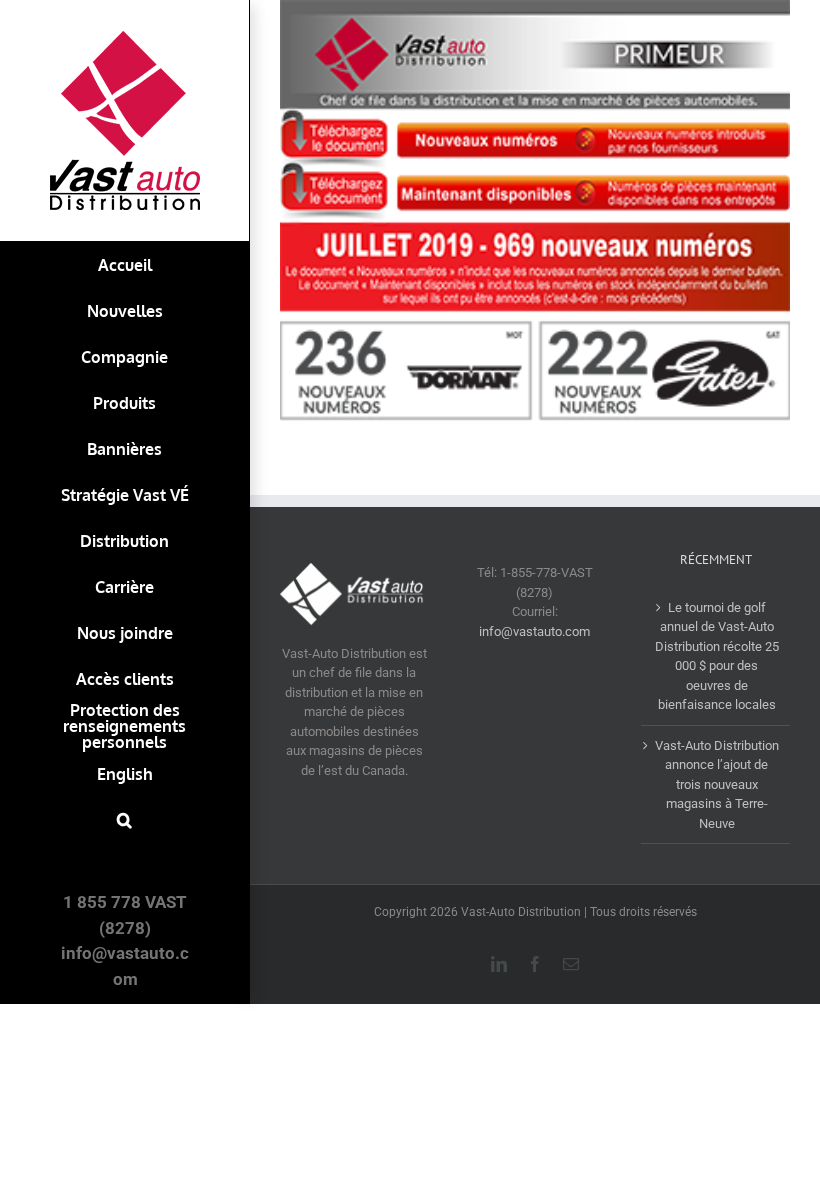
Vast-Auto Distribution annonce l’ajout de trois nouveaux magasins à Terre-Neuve (717, 784)
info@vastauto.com (534, 631)
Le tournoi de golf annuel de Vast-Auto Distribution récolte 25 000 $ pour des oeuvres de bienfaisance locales (717, 656)
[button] (124, 820)
